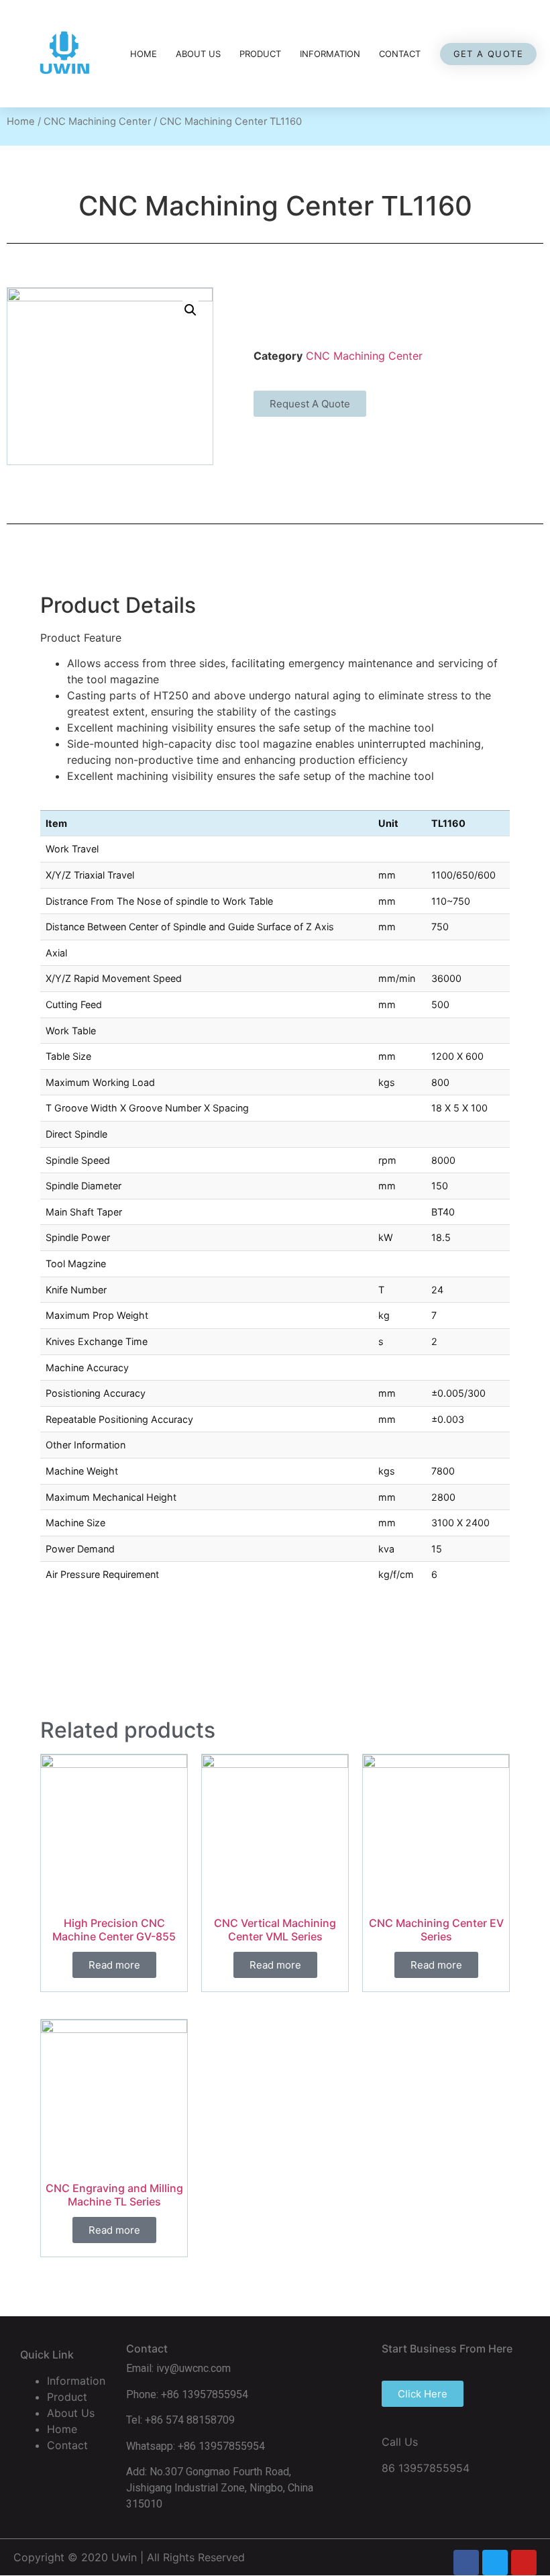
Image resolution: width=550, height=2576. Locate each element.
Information (330, 54)
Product (260, 54)
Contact (400, 54)
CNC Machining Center (97, 121)
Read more (114, 1965)
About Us (198, 54)
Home (144, 54)
